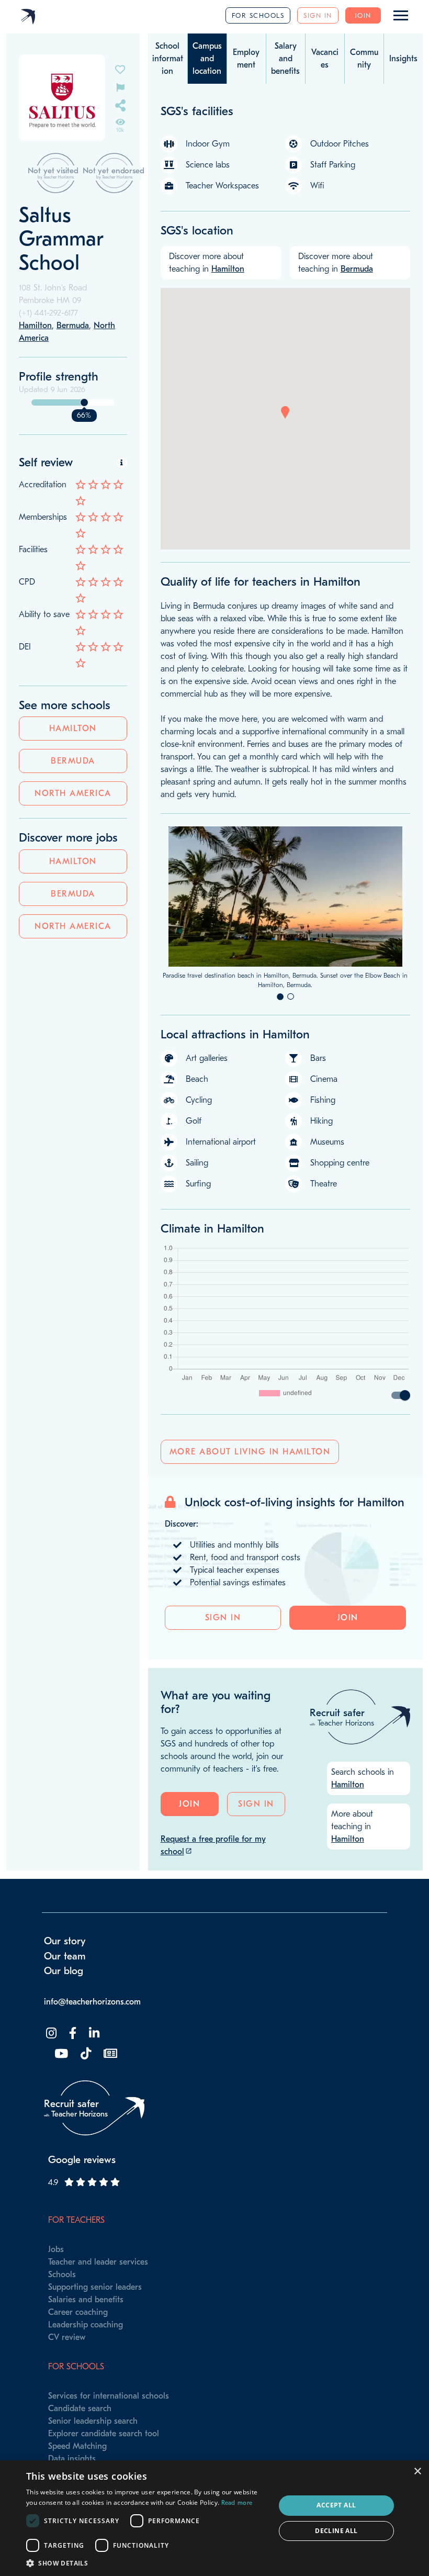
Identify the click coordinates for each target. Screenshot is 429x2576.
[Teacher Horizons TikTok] (85, 2054)
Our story (65, 1941)
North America (73, 793)
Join (363, 15)
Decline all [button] (336, 2531)
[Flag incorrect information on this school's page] (120, 87)
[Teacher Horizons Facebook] (72, 2034)
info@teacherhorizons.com (92, 2002)
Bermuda (73, 761)
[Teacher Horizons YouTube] (60, 2054)
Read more (237, 2503)
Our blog (64, 1971)
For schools (258, 15)
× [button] (417, 2472)
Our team (65, 1956)
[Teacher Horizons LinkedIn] (93, 2034)
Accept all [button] (336, 2505)
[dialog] (214, 2518)
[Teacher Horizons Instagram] (50, 2034)
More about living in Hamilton (250, 1452)
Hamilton (73, 729)
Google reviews (82, 2160)
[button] (285, 412)
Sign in (318, 15)
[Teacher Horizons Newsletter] (109, 2054)
